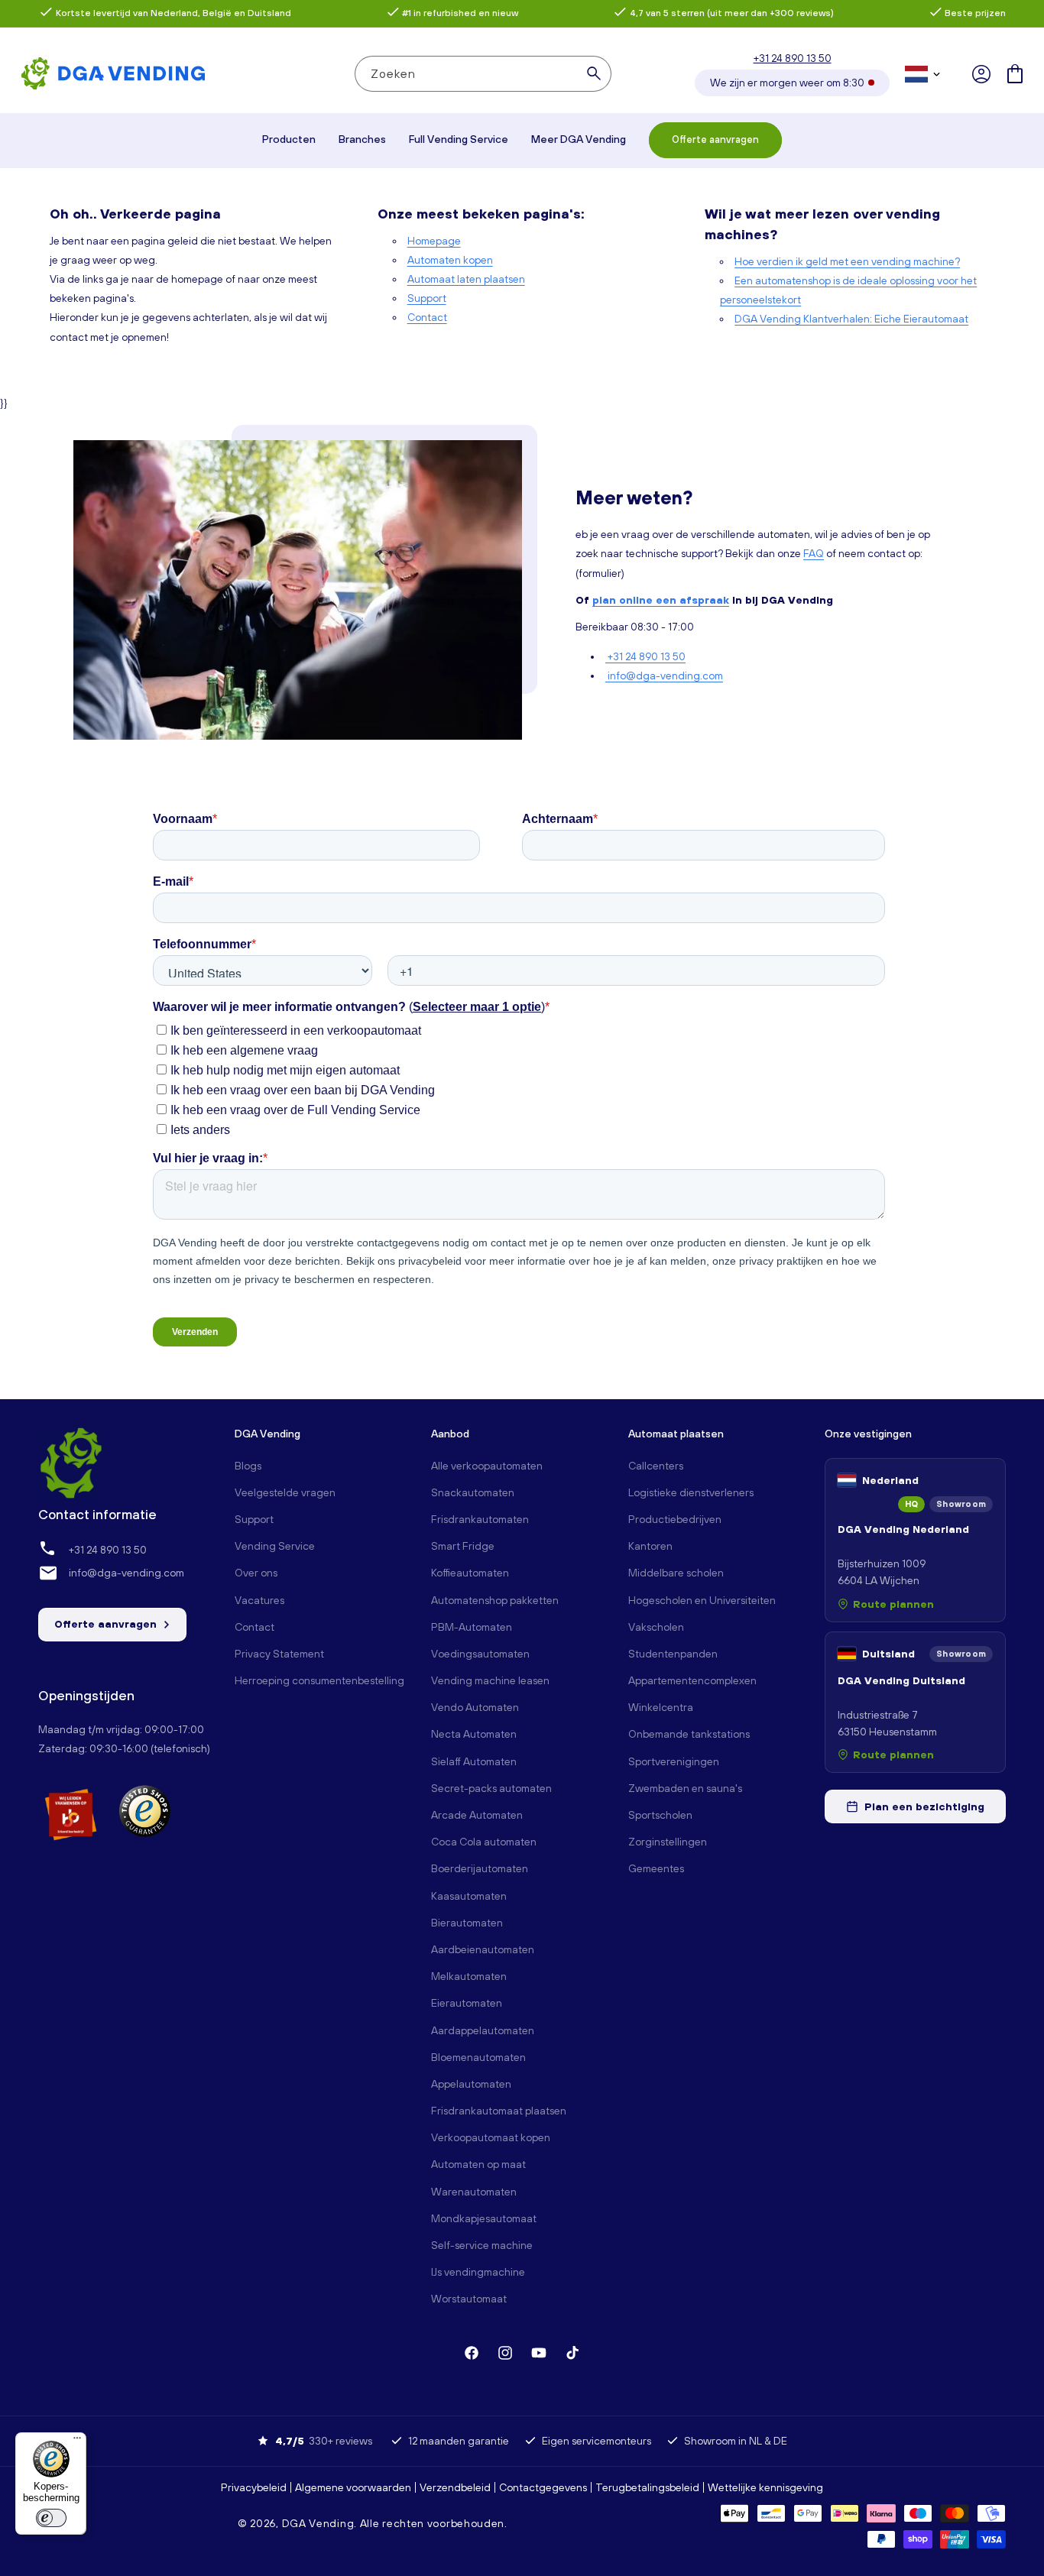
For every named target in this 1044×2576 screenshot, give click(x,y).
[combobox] (483, 74)
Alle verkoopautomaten (487, 1466)
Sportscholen (660, 1815)
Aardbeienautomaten (483, 1949)
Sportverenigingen (674, 1761)
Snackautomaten (473, 1492)
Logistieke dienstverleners (691, 1492)
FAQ (814, 553)
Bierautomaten (467, 1923)
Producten (289, 139)
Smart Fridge (463, 1546)
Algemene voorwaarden (353, 2487)
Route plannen (893, 1604)
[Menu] (77, 2442)
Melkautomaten (469, 1976)
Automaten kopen (450, 260)
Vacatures (259, 1600)
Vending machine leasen (490, 1680)
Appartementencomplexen (692, 1680)
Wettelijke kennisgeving (765, 2487)
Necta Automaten (474, 1734)
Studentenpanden (673, 1654)
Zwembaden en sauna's (685, 1788)
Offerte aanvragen (715, 139)
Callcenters (656, 1466)
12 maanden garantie (459, 2441)
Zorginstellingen (668, 1842)
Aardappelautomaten (483, 2030)
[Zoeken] (594, 73)
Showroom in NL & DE (736, 2441)
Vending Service (275, 1546)
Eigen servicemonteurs (597, 2441)
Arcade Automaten (477, 1815)
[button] (1015, 74)
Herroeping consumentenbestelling (319, 1680)
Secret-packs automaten (491, 1788)
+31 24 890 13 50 (793, 58)
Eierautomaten (467, 2003)
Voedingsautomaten (480, 1654)
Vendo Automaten (475, 1707)
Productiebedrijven (675, 1519)
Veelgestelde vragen (285, 1492)
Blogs (248, 1466)
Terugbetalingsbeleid (647, 2487)
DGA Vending (318, 2523)
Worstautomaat (469, 2299)
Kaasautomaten (469, 1896)
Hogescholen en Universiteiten (702, 1600)
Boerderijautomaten (480, 1868)
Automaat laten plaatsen (466, 279)
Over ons (256, 1573)
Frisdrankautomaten (480, 1519)
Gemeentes (656, 1868)
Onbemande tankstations (689, 1734)
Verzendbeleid (455, 2487)
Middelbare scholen (676, 1573)
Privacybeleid (254, 2487)
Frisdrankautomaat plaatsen (499, 2111)
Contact (427, 317)
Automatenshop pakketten (495, 1600)
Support (427, 298)
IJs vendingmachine (478, 2272)
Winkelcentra (661, 1707)
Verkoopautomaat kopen (491, 2137)
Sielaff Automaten (474, 1761)
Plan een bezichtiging (924, 1806)
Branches (362, 139)
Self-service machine (482, 2245)
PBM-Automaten (472, 1627)
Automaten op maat (478, 2164)
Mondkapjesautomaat (484, 2218)
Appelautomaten (471, 2084)
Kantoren (650, 1546)
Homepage (434, 241)
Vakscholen (656, 1627)
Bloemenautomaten (478, 2057)
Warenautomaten (474, 2192)
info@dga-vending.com (664, 676)
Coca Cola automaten (484, 1842)
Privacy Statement (279, 1654)
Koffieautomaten (470, 1573)
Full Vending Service (459, 139)
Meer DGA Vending (579, 139)
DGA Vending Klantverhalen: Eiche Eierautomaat (851, 319)
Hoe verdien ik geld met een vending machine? (847, 261)
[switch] (51, 2518)
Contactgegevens (543, 2487)
